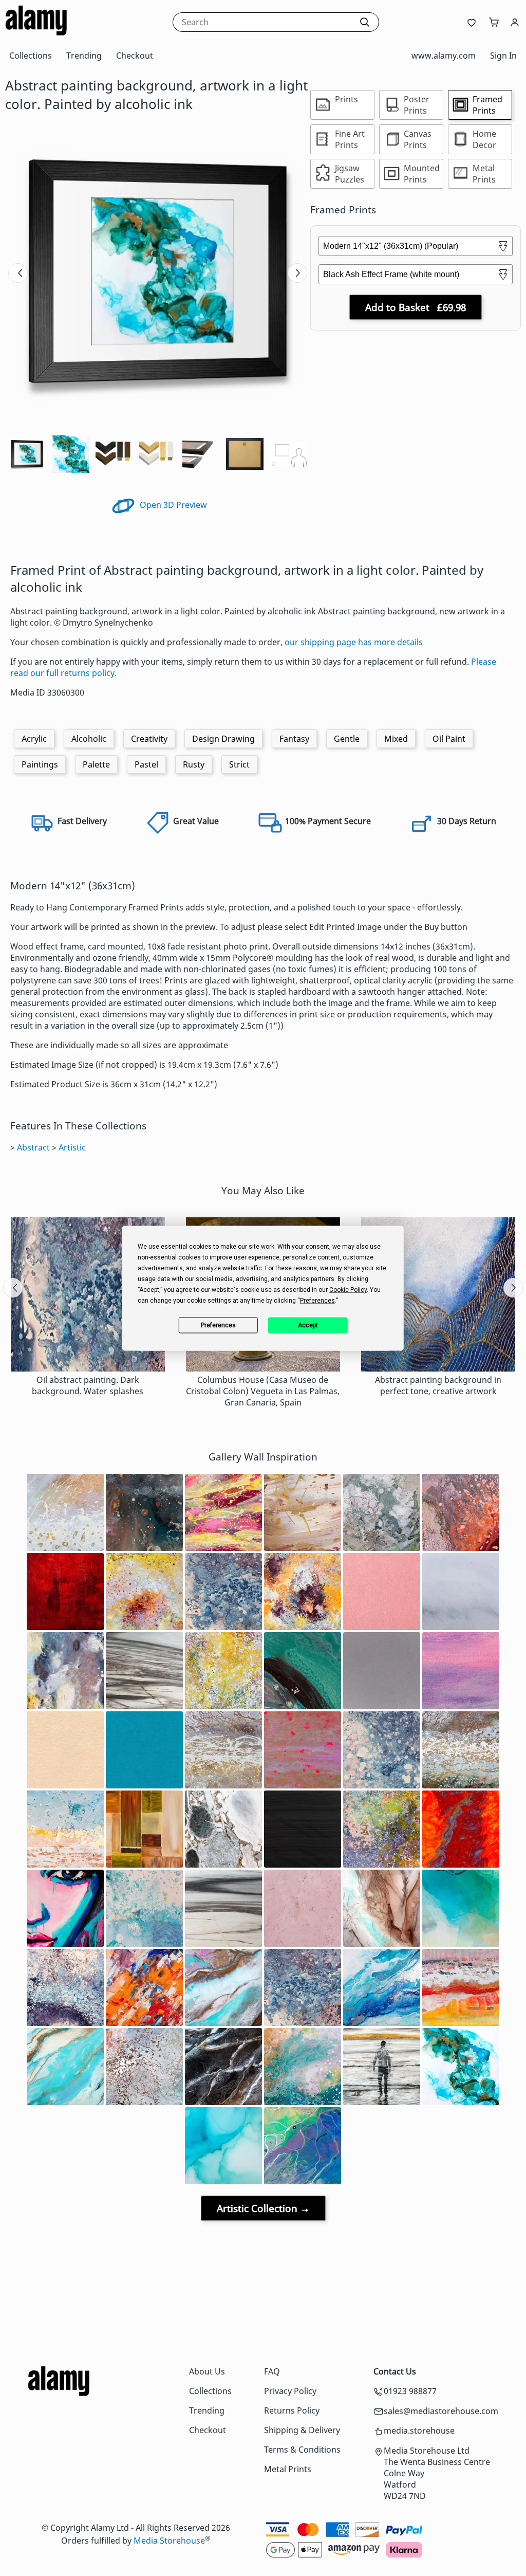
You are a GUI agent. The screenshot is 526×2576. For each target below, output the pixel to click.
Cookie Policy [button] (348, 1289)
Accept (308, 1325)
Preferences (218, 1325)
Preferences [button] (317, 1300)
